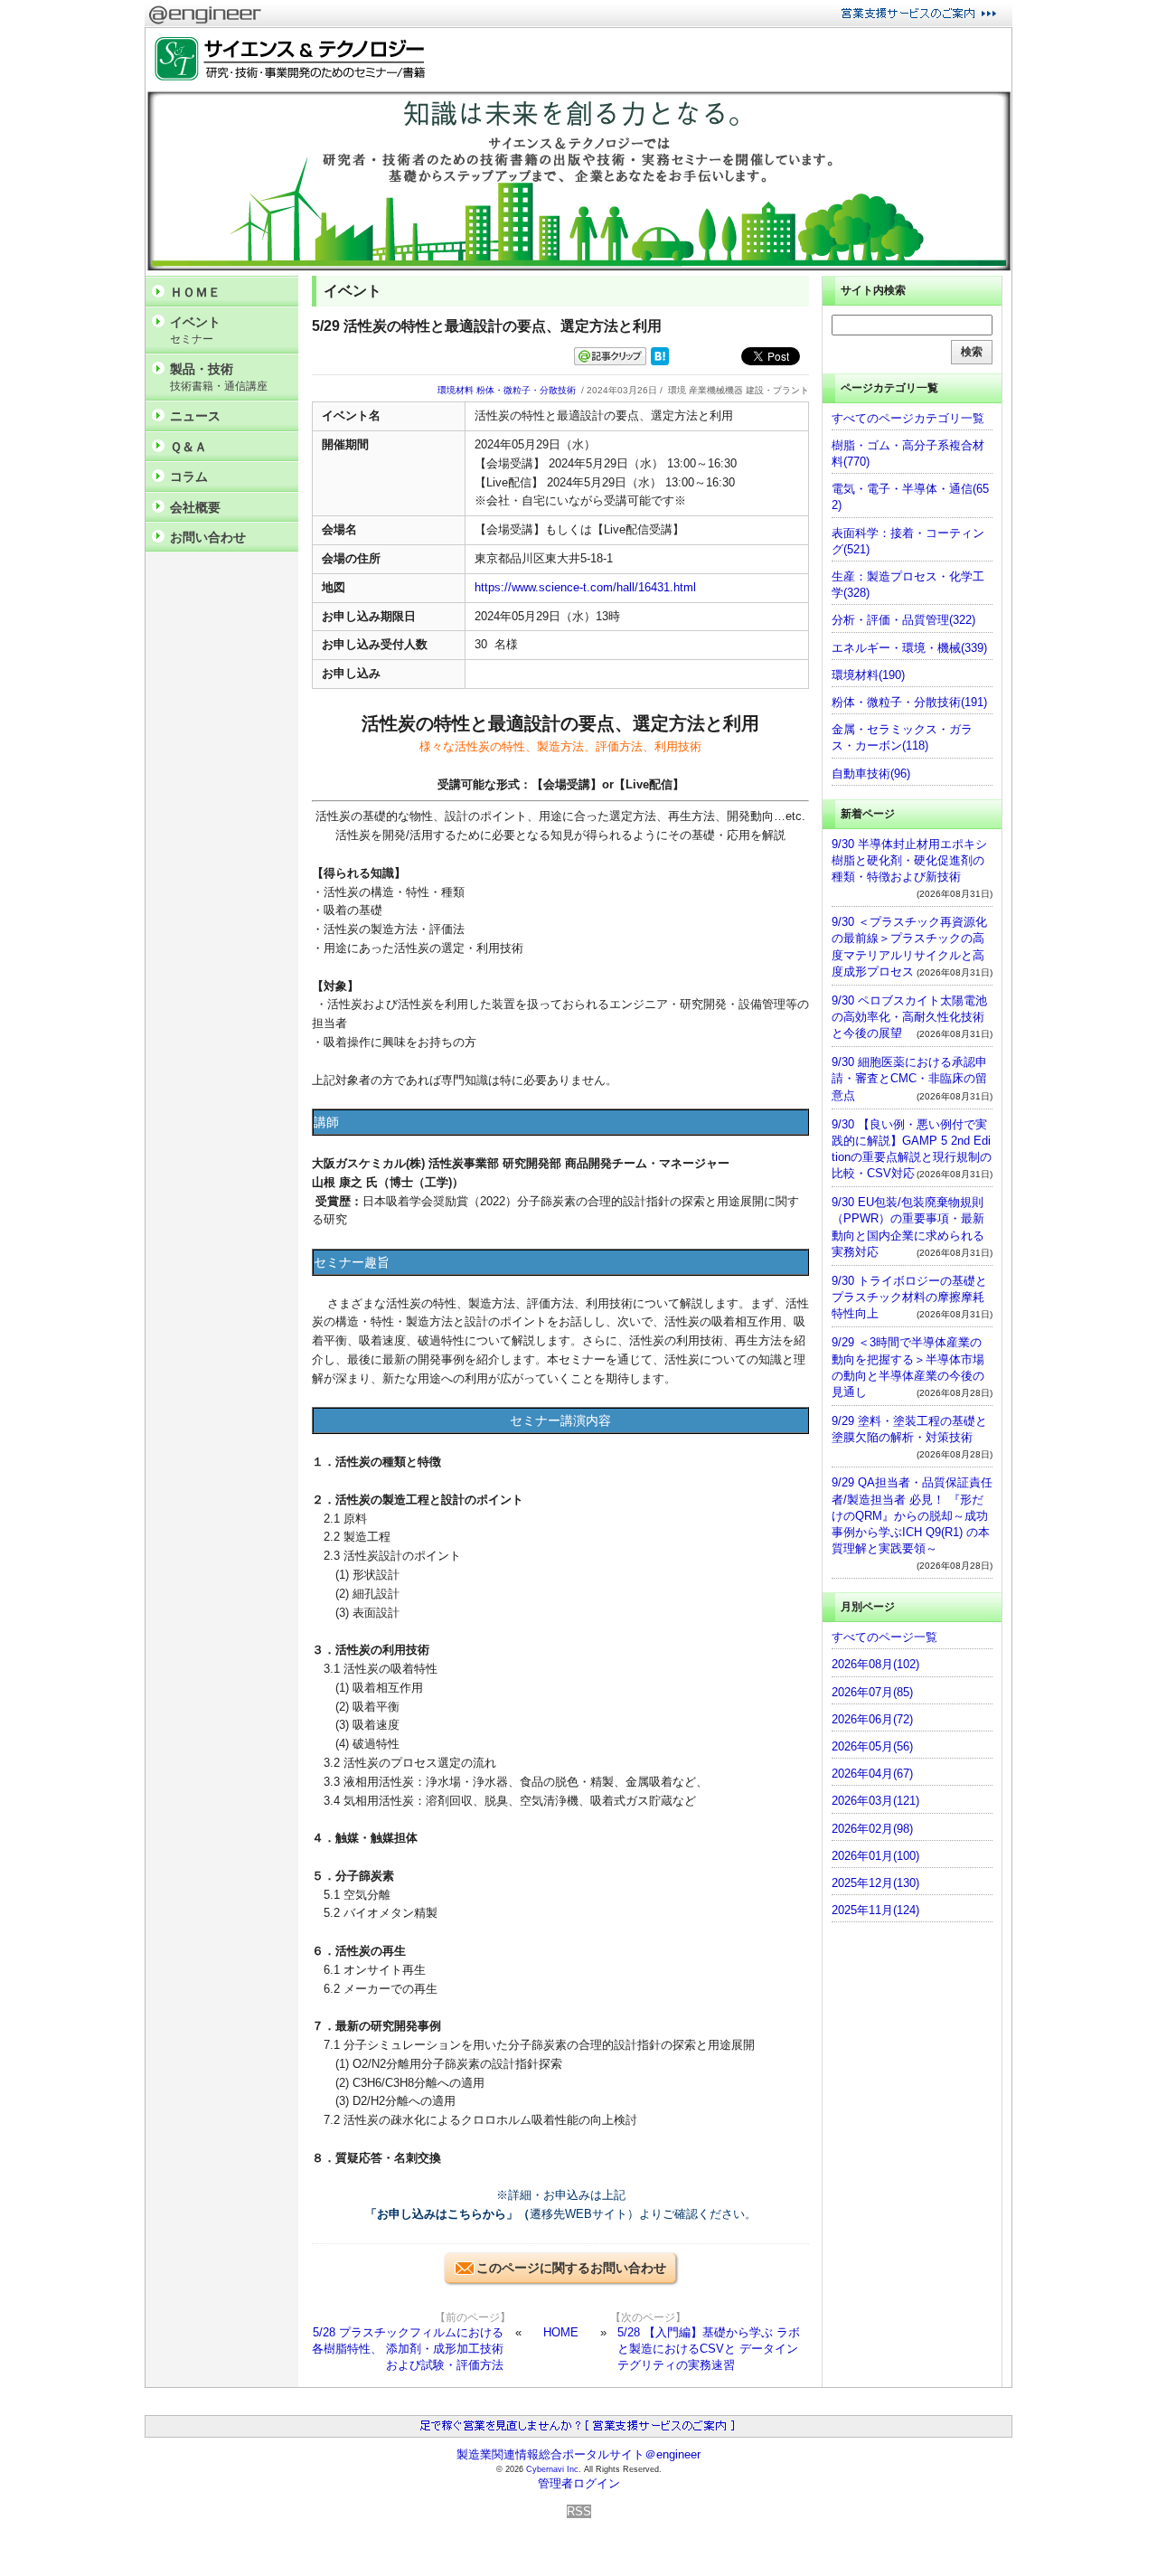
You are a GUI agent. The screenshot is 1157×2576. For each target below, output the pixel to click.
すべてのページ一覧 (884, 1637)
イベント (195, 330)
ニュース (195, 416)
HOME (561, 2332)
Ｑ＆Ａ (188, 447)
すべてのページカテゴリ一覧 (908, 418)
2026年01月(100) (875, 1856)
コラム (189, 477)
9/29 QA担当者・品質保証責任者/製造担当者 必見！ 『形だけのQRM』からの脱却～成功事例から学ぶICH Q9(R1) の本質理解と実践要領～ (912, 1515)
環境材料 (456, 390)
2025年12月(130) (875, 1883)
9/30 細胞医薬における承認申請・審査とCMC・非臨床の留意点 (909, 1078)
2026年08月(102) (875, 1664)
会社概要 (195, 507)
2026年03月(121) (875, 1801)
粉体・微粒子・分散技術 (526, 390)
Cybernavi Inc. (554, 2469)
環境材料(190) (868, 675)
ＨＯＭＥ (195, 292)
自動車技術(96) (871, 774)
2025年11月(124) (875, 1910)
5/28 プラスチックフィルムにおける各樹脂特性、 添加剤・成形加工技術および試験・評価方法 (408, 2349)
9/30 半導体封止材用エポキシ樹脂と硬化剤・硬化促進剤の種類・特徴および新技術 (909, 860)
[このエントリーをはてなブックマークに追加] (660, 361)
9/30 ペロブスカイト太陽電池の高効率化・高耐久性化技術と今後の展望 (909, 1017)
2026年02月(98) (872, 1829)
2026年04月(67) (872, 1774)
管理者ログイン (579, 2483)
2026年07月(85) (872, 1692)
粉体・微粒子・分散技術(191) (909, 702)
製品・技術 (219, 377)
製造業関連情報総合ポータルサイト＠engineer (578, 2454)
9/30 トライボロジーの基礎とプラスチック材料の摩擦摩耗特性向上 (909, 1297)
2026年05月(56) (872, 1746)
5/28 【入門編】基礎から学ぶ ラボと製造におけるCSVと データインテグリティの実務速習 (709, 2349)
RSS (579, 2511)
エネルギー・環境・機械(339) (909, 648)
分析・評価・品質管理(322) (903, 620)
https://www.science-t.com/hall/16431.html (585, 587)
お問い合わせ (208, 537)
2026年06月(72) (872, 1719)
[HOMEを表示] (286, 59)
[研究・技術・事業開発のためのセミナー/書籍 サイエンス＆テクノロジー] (578, 267)
